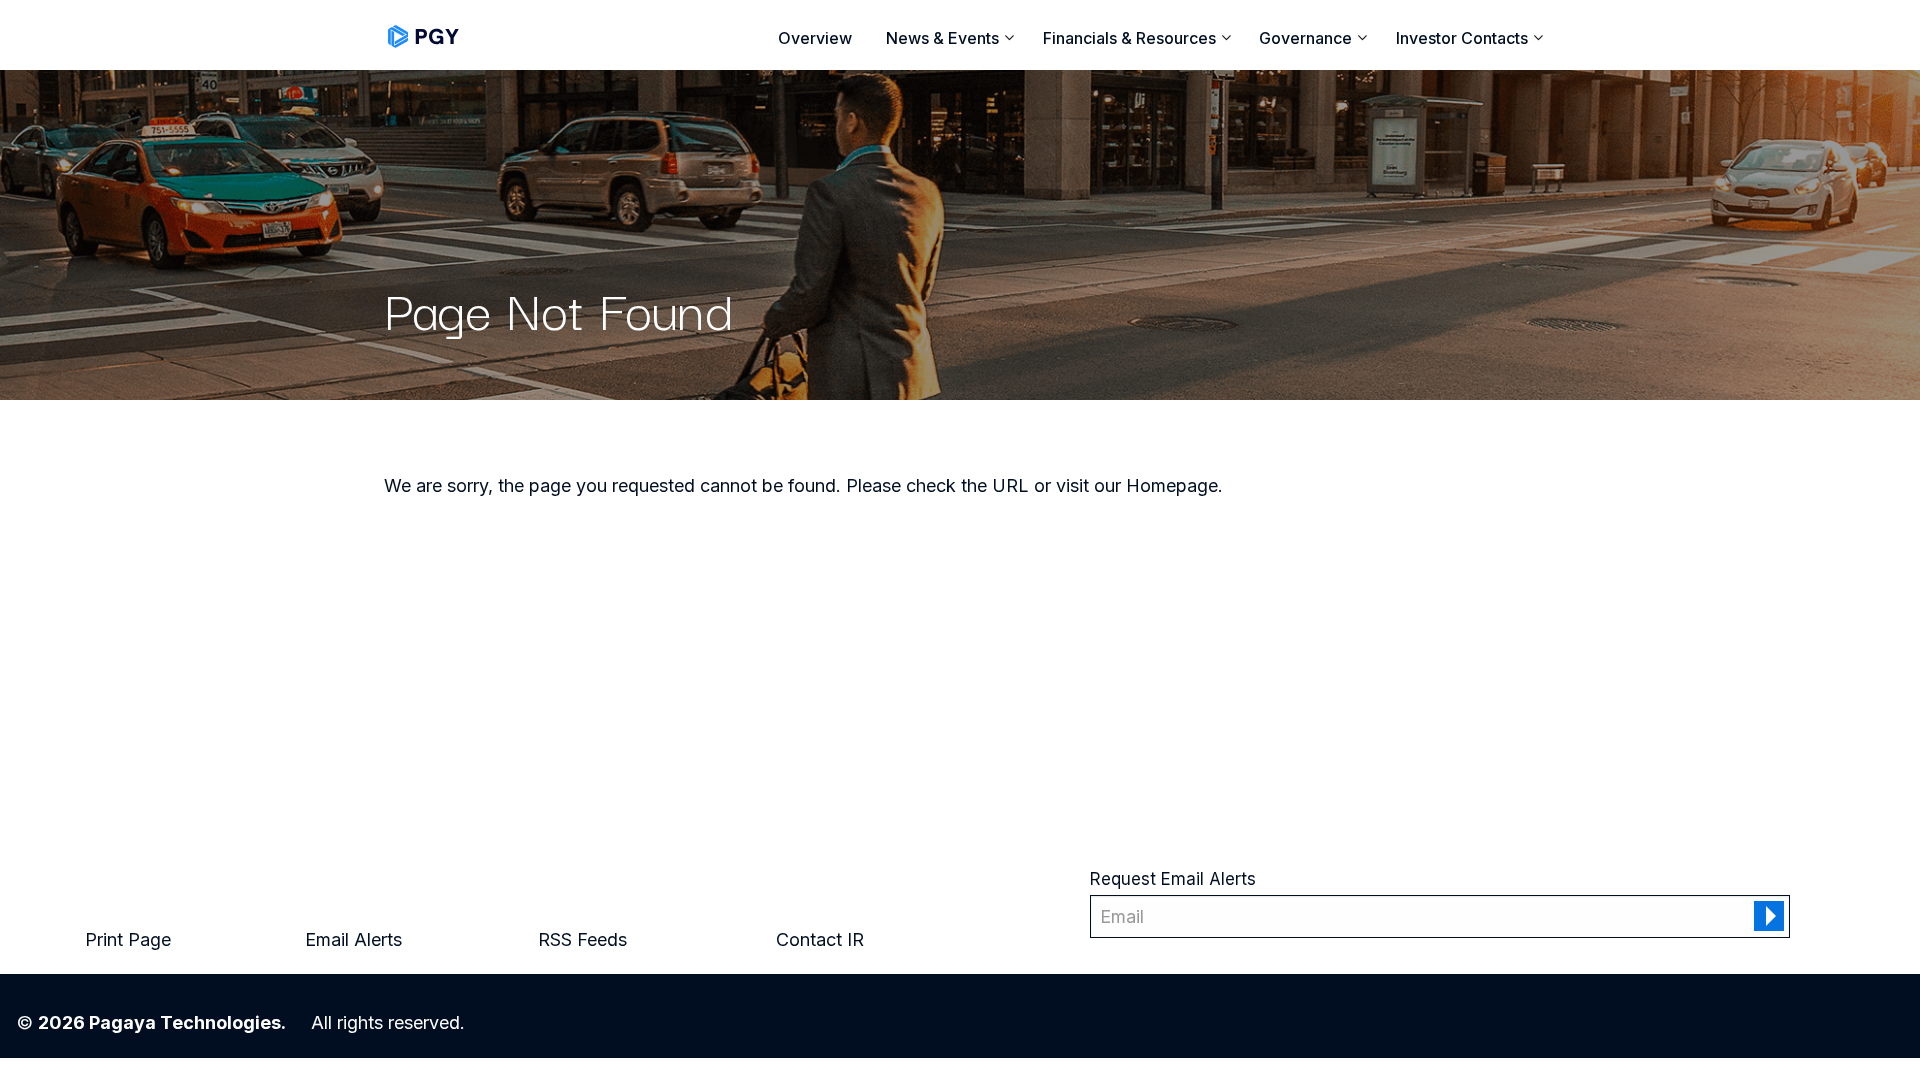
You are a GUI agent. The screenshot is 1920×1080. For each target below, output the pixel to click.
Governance (1305, 39)
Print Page (128, 939)
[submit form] (1769, 916)
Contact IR (820, 939)
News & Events (942, 39)
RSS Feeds (582, 939)
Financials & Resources (1129, 39)
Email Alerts (353, 939)
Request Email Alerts (1173, 879)
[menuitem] (815, 38)
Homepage (1172, 485)
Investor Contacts (1462, 39)
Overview (815, 38)
